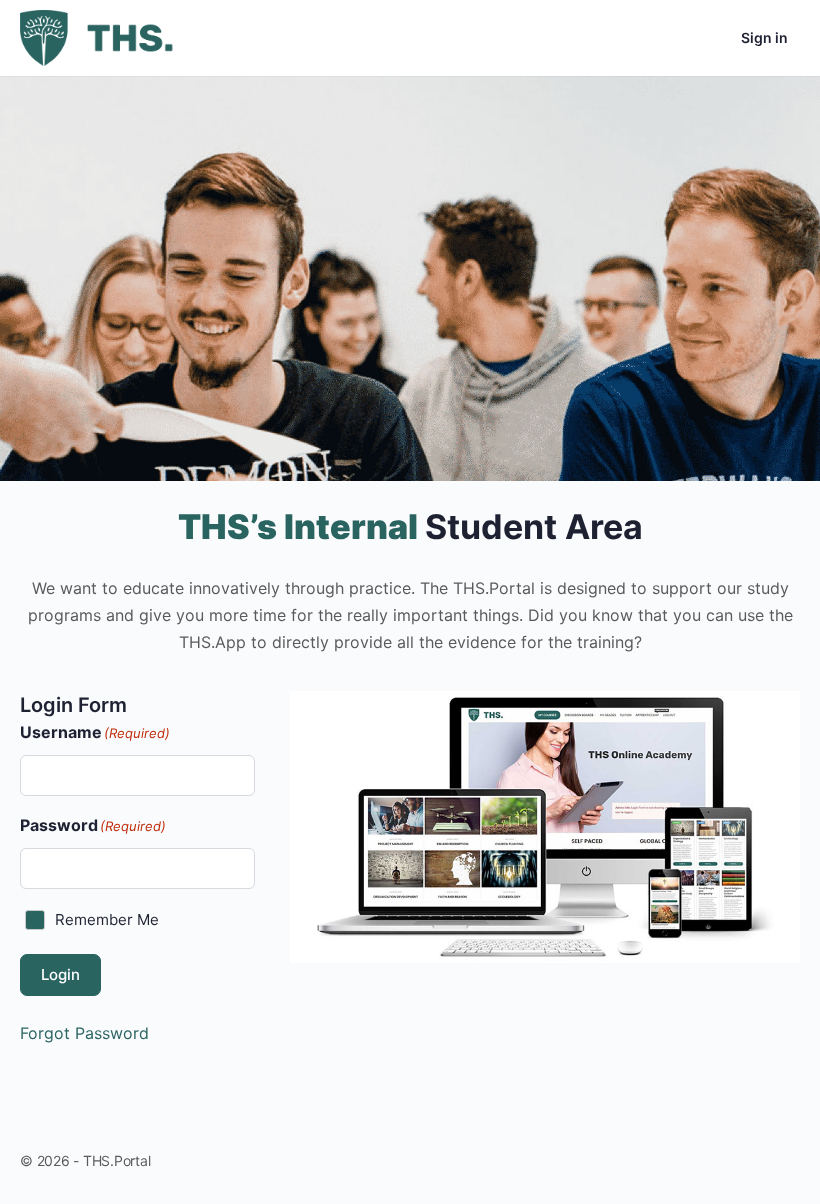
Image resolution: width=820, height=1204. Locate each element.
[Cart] (708, 38)
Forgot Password (84, 1033)
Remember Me (107, 919)
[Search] (650, 38)
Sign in (764, 37)
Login (60, 974)
